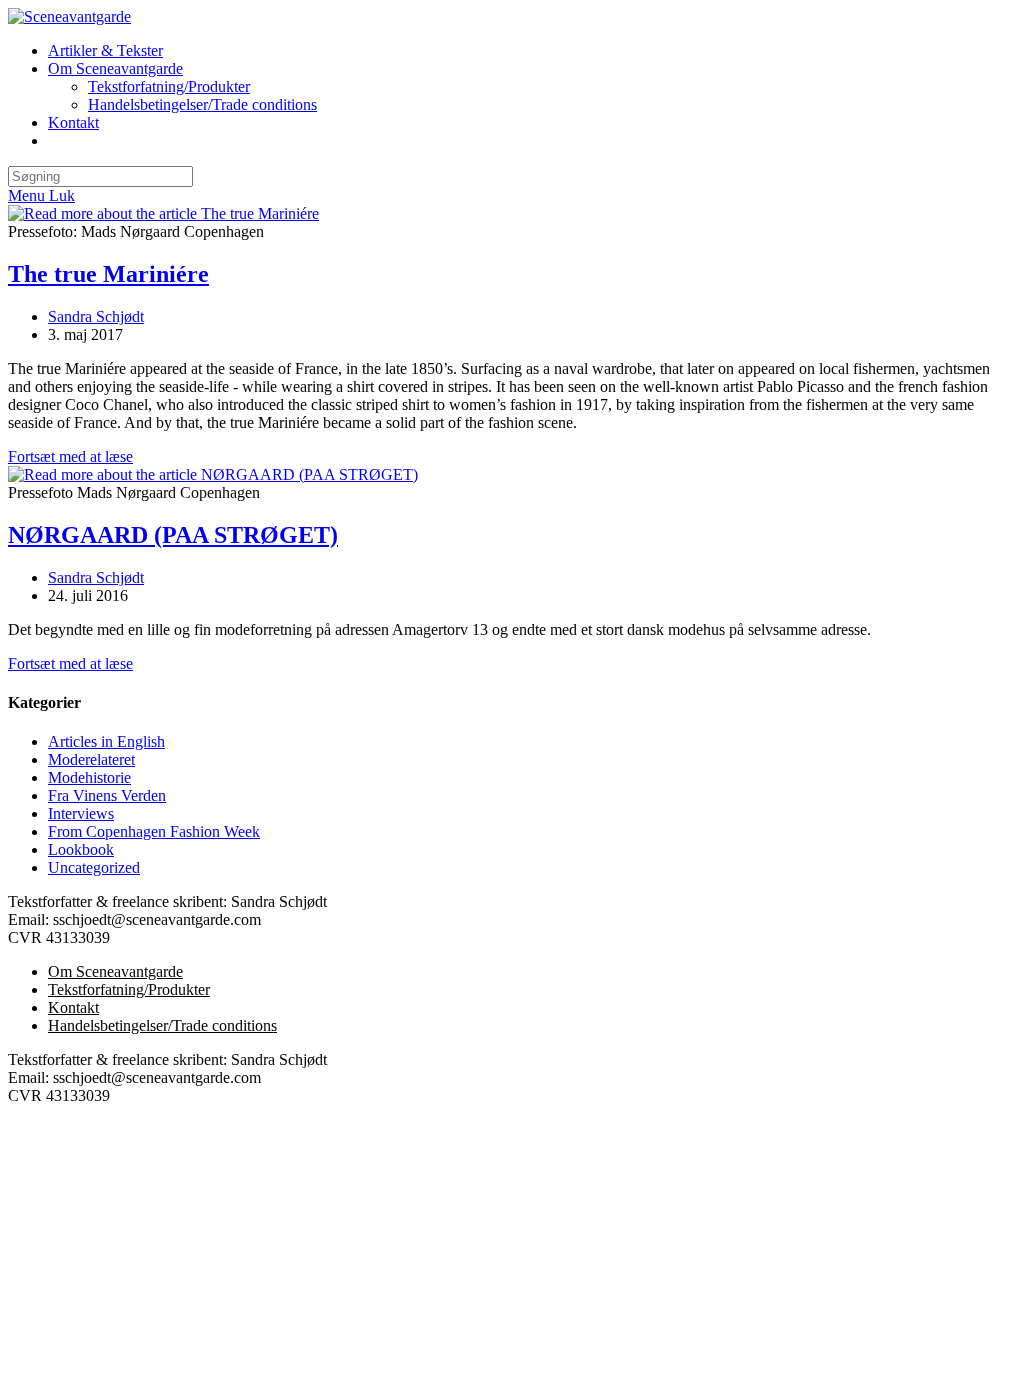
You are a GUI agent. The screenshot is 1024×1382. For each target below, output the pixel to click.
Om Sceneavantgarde (115, 971)
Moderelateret (91, 759)
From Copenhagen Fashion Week (154, 831)
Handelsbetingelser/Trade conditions (162, 1025)
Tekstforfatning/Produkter (129, 989)
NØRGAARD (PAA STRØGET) (173, 535)
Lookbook (81, 849)
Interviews (81, 813)
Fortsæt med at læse (70, 456)
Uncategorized (94, 867)
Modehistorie (89, 777)
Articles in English (106, 741)
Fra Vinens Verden (107, 795)
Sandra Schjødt (96, 316)
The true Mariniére (108, 274)
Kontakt (73, 1007)
